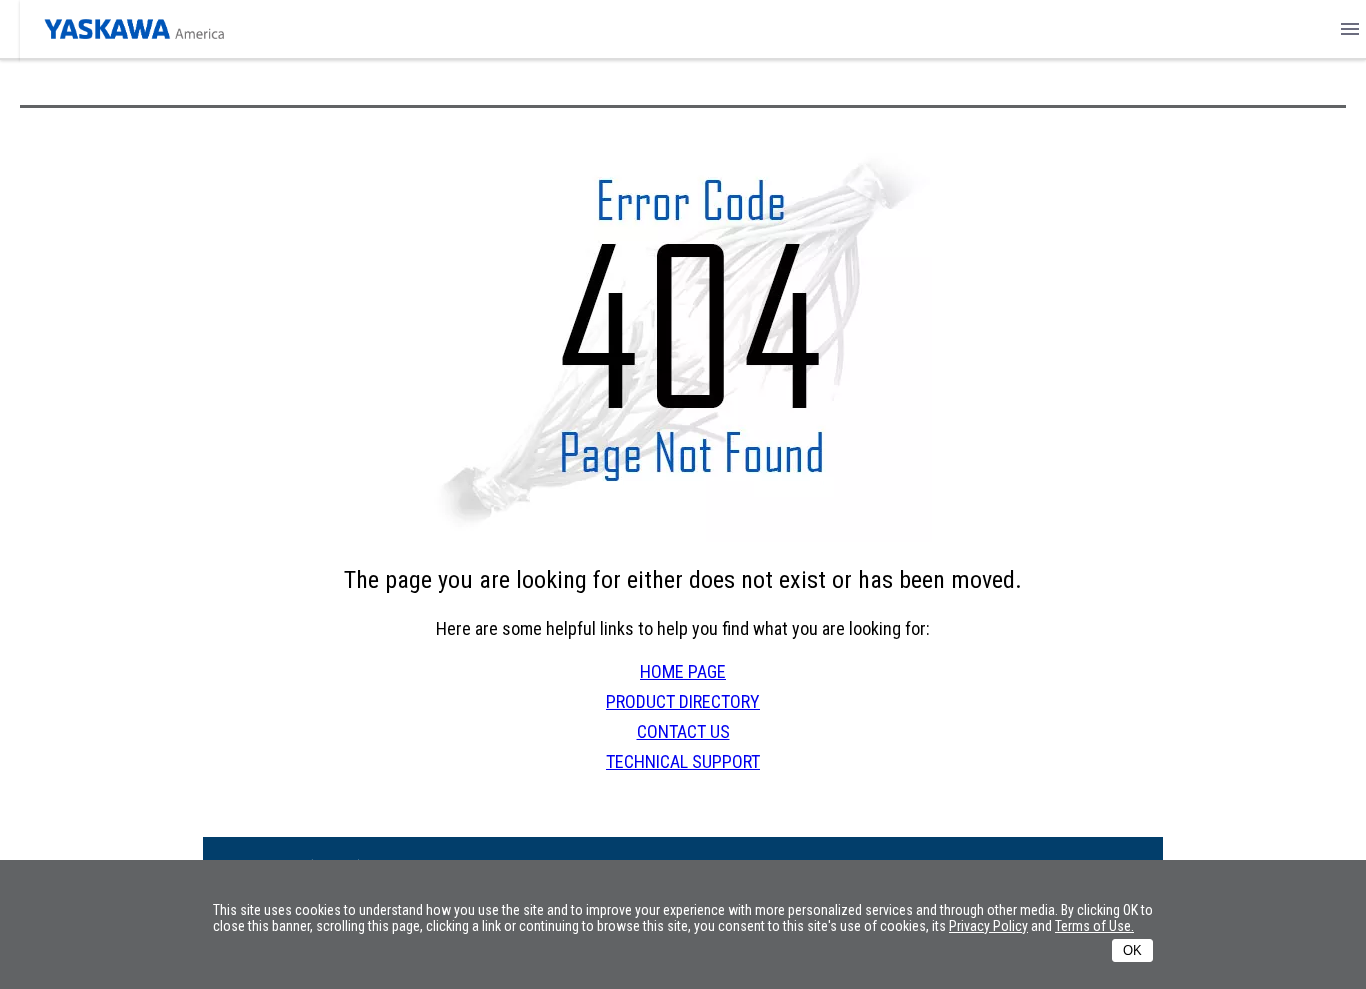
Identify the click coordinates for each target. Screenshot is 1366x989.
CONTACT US (683, 731)
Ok (1132, 950)
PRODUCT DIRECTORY (683, 701)
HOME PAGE (683, 671)
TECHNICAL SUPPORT (683, 761)
